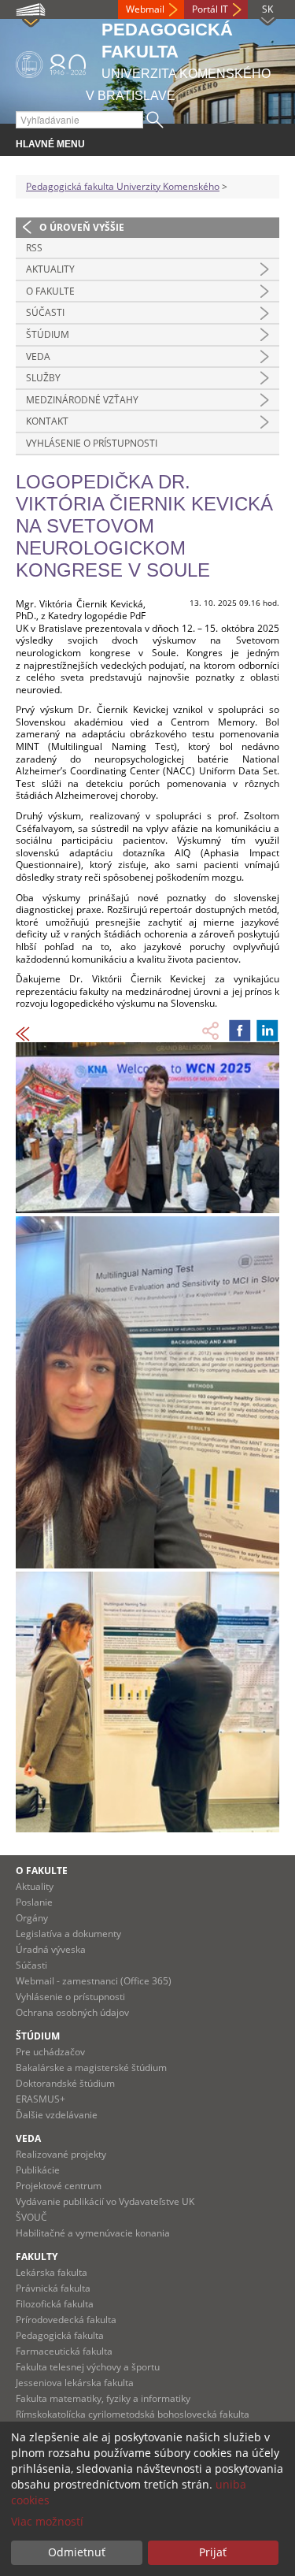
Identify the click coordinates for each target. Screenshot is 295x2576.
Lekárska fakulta (52, 2272)
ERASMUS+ (41, 2099)
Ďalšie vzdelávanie (57, 2115)
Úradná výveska (51, 1949)
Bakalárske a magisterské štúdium (91, 2067)
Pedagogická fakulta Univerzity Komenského (123, 186)
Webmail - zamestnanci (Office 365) (94, 1981)
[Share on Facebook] (240, 1030)
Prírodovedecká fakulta (66, 2320)
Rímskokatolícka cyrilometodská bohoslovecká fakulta (133, 2414)
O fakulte (50, 291)
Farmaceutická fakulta (64, 2351)
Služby (43, 378)
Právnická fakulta (53, 2288)
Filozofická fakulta (55, 2304)
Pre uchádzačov (50, 2052)
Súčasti (45, 312)
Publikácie (38, 2170)
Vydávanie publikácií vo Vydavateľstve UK (105, 2201)
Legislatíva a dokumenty (68, 1934)
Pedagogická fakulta (60, 2335)
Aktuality (50, 269)
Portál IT (210, 9)
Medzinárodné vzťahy (82, 400)
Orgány (32, 1918)
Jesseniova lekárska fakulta (75, 2383)
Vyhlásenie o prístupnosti (92, 443)
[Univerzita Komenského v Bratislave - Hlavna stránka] (51, 62)
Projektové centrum (59, 2186)
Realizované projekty (61, 2154)
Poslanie (34, 1902)
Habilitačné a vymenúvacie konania (93, 2233)
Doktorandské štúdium (65, 2083)
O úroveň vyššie (82, 227)
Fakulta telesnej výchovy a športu (88, 2367)
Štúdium (48, 334)
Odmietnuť (77, 2552)
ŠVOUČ (31, 2217)
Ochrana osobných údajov (72, 2012)
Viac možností (47, 2521)
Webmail (145, 9)
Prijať (213, 2552)
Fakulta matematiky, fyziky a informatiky (103, 2398)
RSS (34, 248)
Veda (38, 356)
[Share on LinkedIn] (267, 1030)
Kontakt (47, 421)
